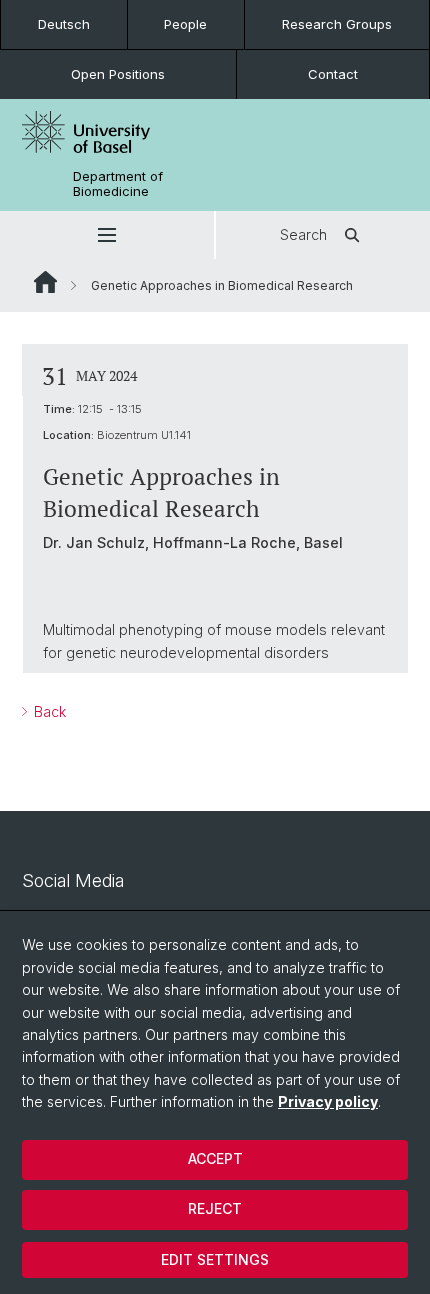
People (185, 24)
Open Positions (118, 74)
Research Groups (337, 24)
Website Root (45, 282)
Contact (333, 74)
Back (48, 711)
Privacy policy (328, 1101)
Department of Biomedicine (118, 184)
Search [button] (303, 234)
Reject (215, 1208)
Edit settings (215, 1259)
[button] (107, 235)
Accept (215, 1158)
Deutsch (64, 24)
